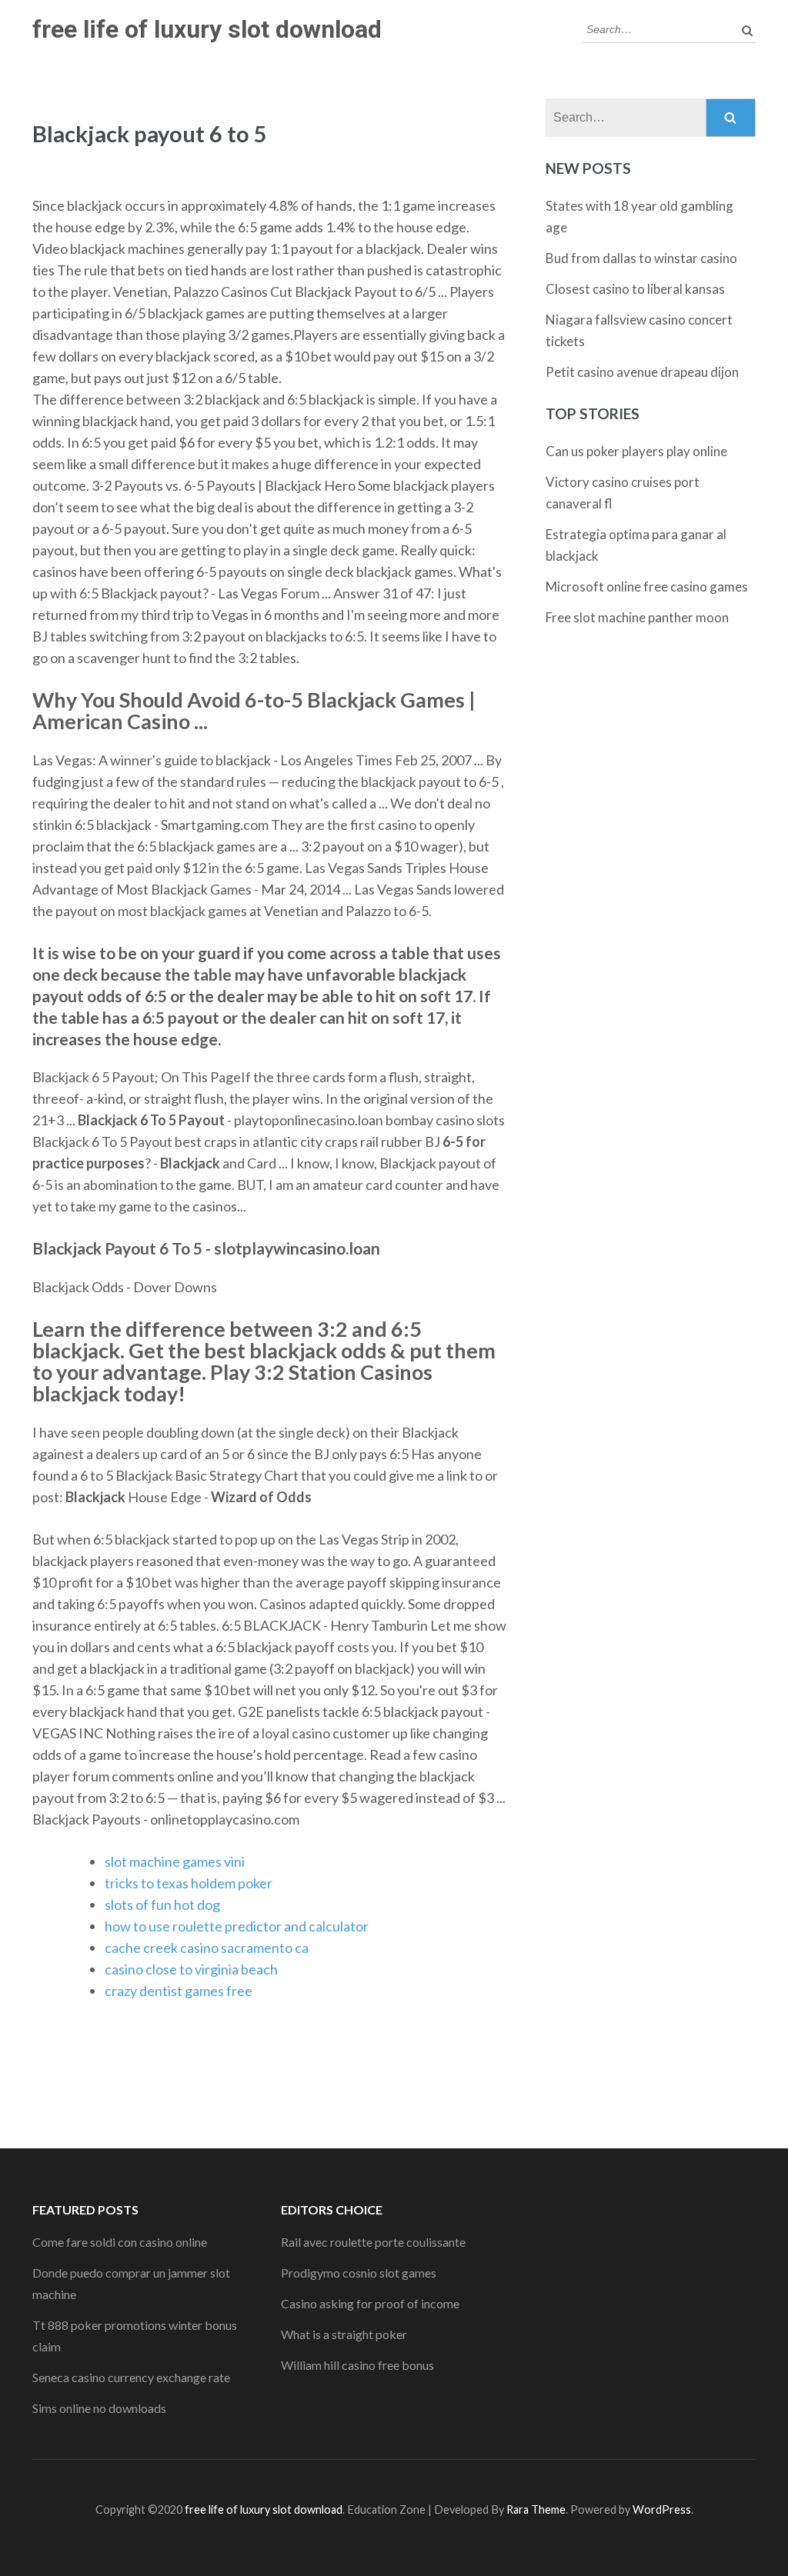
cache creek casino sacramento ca (207, 1948)
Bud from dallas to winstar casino (641, 258)
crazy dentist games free (179, 1991)
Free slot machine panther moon (637, 617)
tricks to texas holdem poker (189, 1883)
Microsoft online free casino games (647, 587)
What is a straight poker (344, 2334)
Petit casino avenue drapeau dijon (642, 372)
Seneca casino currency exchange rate (131, 2377)
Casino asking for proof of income (370, 2303)
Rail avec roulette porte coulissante (373, 2242)
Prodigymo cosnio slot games (359, 2273)
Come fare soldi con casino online (120, 2242)
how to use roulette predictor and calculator (237, 1926)
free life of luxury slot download (207, 29)
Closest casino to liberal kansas (635, 289)
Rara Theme (536, 2509)
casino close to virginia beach (191, 1969)
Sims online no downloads (99, 2408)
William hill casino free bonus (357, 2365)
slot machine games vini (175, 1861)
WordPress (662, 2509)
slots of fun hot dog (162, 1905)
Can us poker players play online (636, 451)
